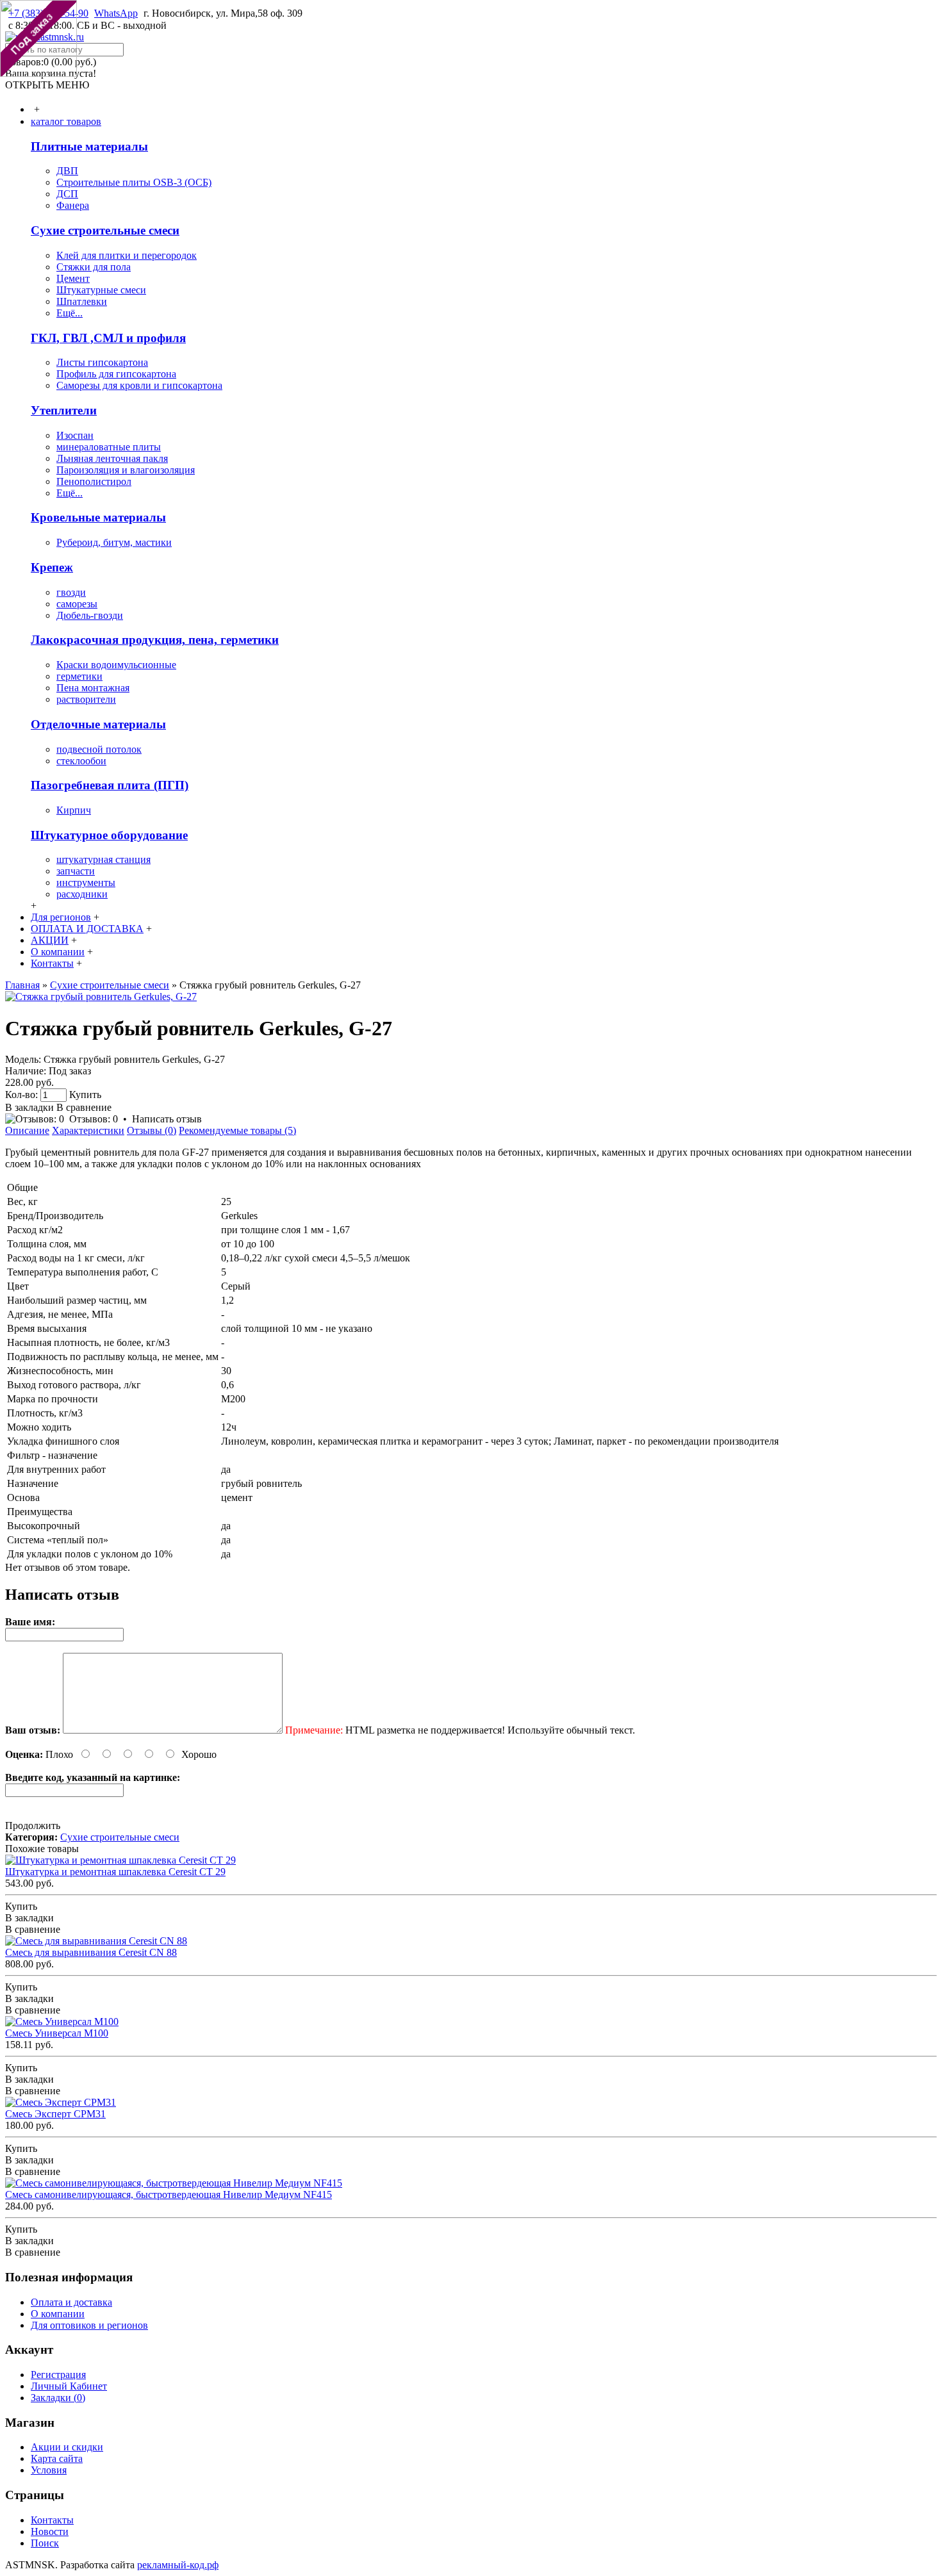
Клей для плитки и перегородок (127, 255)
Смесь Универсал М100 (57, 2033)
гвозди (71, 592)
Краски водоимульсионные (116, 665)
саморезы (77, 604)
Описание (27, 1130)
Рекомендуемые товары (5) (237, 1130)
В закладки (29, 1107)
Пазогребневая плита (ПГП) (110, 785)
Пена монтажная (93, 688)
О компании (58, 2314)
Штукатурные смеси (101, 290)
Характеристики (88, 1130)
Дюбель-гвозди (90, 615)
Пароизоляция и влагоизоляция (126, 470)
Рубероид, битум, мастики (114, 542)
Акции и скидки (67, 2447)
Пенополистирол (94, 481)
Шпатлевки (82, 301)
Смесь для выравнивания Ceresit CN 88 (91, 1952)
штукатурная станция (103, 859)
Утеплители (64, 410)
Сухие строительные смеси (105, 230)
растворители (86, 699)
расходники (82, 894)
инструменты (86, 882)
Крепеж (52, 567)
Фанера (73, 205)
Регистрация (58, 2375)
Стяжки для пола (94, 267)
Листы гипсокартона (102, 362)
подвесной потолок (99, 749)
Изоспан (75, 435)
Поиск (45, 2543)
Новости (50, 2531)
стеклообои (81, 761)
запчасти (76, 871)
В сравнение (84, 1107)
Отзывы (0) (152, 1130)
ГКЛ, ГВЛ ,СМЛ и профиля (108, 338)
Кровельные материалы (98, 517)
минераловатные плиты (109, 447)
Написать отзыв (167, 1119)
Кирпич (74, 810)
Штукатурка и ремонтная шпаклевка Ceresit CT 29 (115, 1872)
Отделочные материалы (98, 724)
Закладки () (58, 2398)
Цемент (73, 278)
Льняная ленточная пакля (112, 458)
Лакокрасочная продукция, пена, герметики (155, 640)
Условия (49, 2470)
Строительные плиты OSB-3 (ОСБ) (134, 182)
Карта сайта (57, 2458)
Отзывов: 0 (94, 1119)
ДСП (67, 194)
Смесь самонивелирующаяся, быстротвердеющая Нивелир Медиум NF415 (169, 2195)
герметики (79, 676)
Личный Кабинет (69, 2386)
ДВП (67, 171)
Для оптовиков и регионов (89, 2325)
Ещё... (70, 313)
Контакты (52, 2520)
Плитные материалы (89, 146)
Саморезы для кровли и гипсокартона (139, 385)
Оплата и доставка (71, 2302)
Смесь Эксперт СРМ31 (55, 2114)
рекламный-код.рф (178, 2565)
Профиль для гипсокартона (116, 374)
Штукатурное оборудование (109, 835)
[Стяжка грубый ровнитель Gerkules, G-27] (101, 997)
